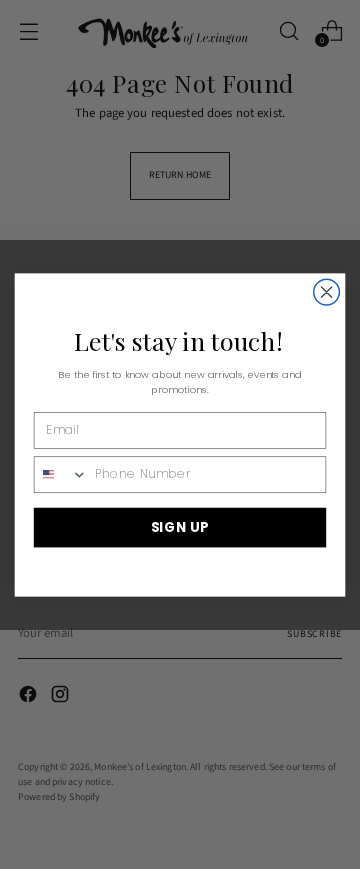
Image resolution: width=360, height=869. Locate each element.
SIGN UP (180, 526)
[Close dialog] (327, 292)
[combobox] (61, 473)
